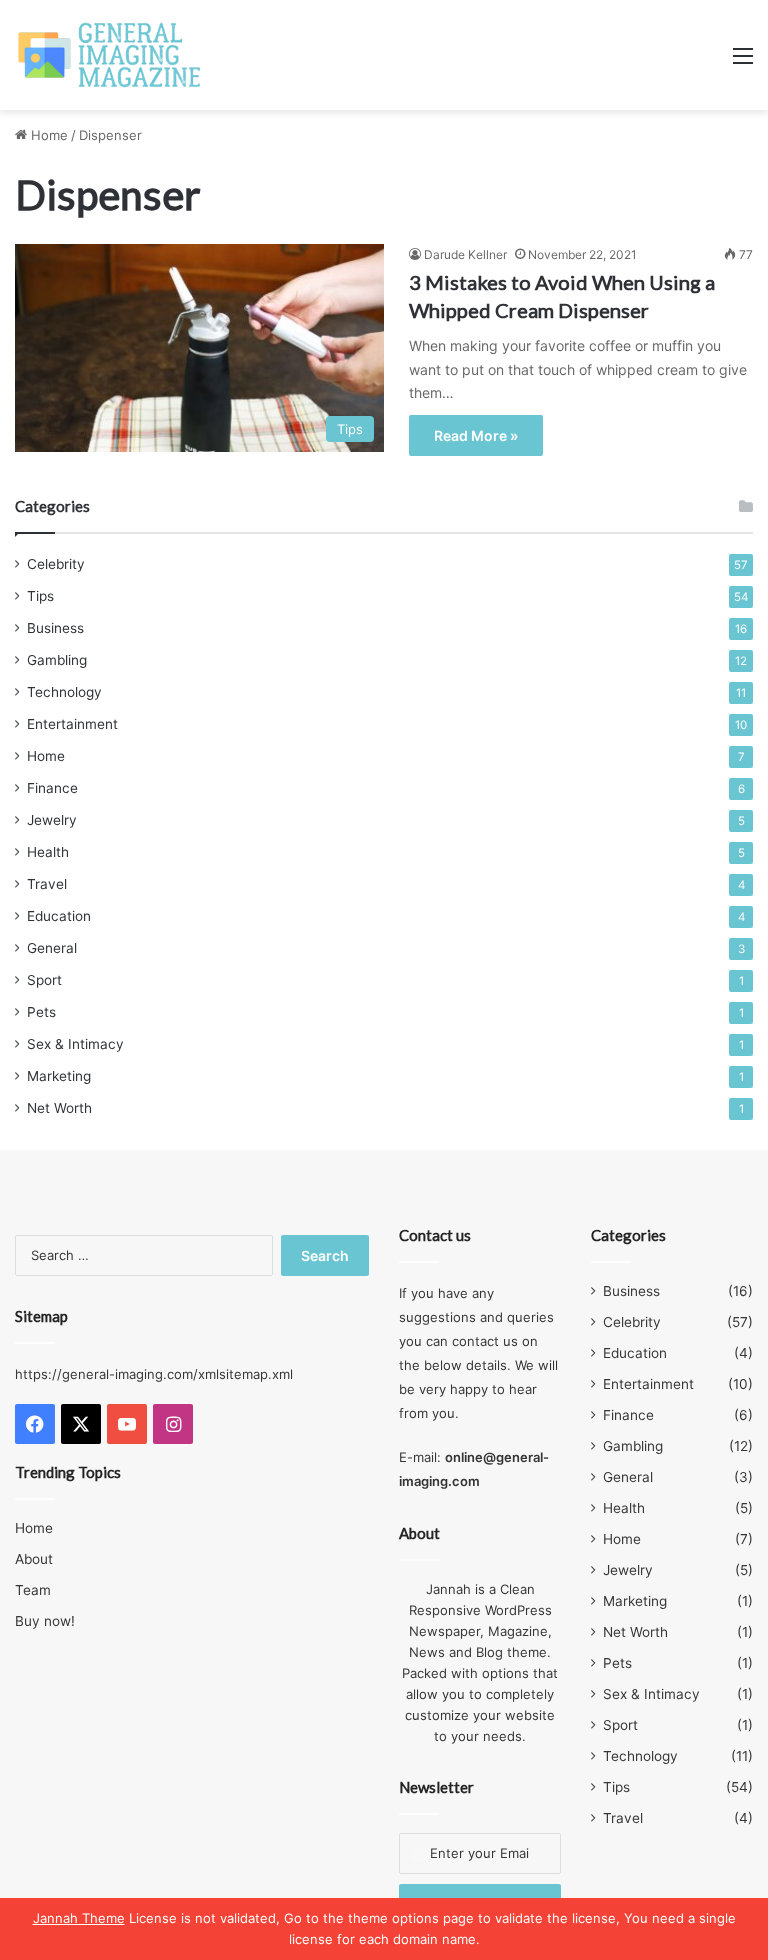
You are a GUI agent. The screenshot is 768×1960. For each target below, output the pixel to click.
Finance (52, 788)
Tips (40, 596)
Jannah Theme (79, 1918)
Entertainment (72, 724)
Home (47, 135)
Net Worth (59, 1108)
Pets (41, 1012)
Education (59, 916)
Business (55, 628)
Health (48, 852)
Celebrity (56, 564)
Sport (44, 980)
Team (33, 1590)
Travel (47, 884)
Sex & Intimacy (75, 1044)
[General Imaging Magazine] (110, 55)
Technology (64, 692)
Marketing (59, 1076)
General (52, 948)
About (34, 1559)
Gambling (57, 660)
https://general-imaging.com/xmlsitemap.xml (154, 1374)
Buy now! (45, 1621)
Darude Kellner (465, 254)
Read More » (476, 435)
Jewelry (52, 820)
